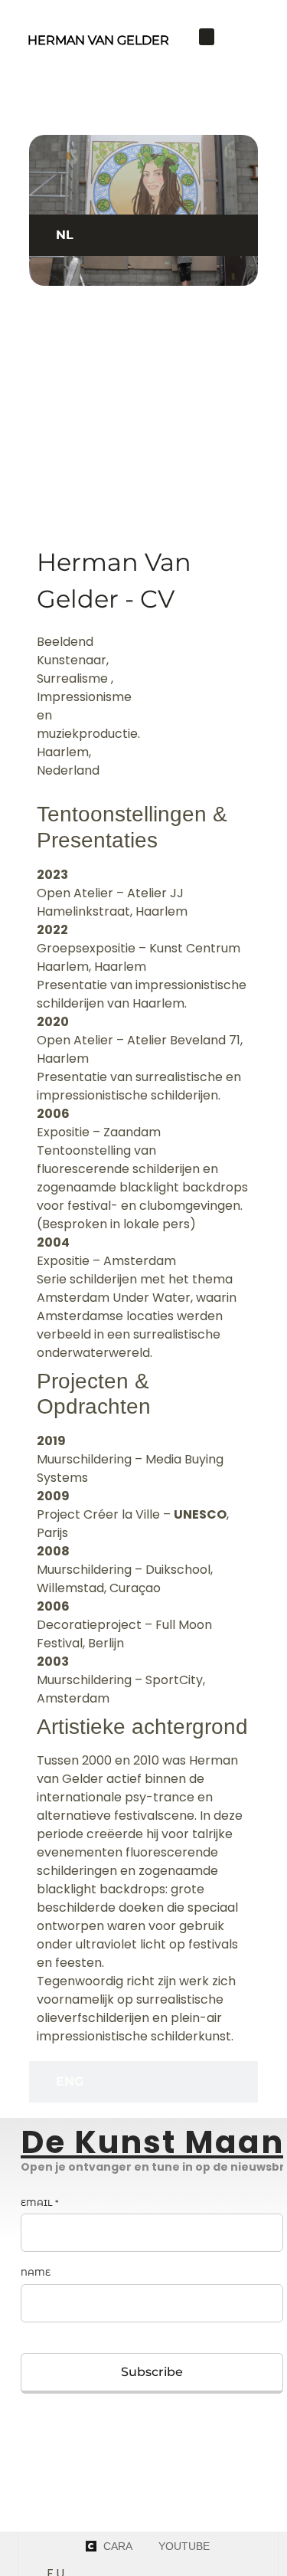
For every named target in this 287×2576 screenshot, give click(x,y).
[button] (207, 37)
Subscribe (152, 2372)
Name (36, 2273)
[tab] (144, 235)
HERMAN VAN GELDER (98, 40)
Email (39, 2203)
